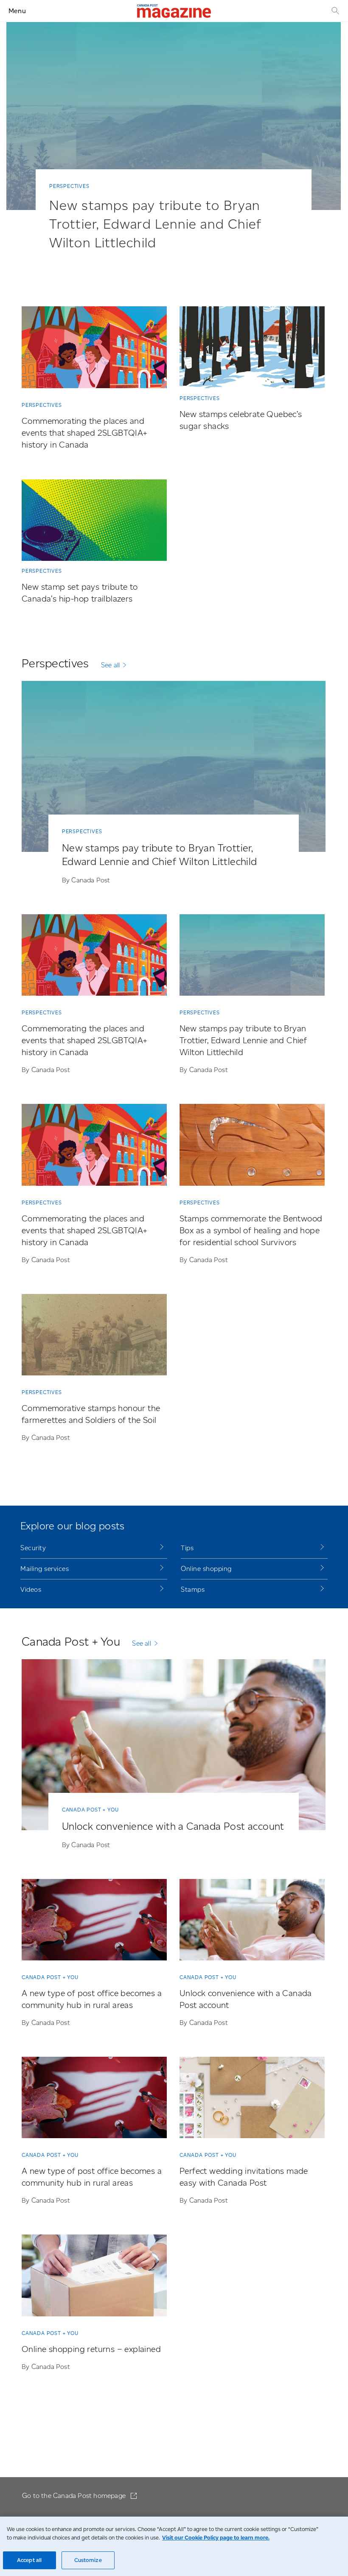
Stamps (193, 1589)
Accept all (29, 2560)
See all (110, 665)
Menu (17, 11)
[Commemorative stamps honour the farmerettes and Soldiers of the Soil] (94, 1336)
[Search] (334, 11)
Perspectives (69, 186)
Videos (31, 1589)
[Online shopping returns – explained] (94, 2277)
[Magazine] (174, 11)
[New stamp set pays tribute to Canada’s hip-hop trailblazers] (94, 522)
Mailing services (45, 1569)
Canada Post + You (90, 1810)
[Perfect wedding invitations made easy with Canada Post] (252, 2099)
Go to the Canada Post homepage (75, 2496)
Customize (88, 2560)
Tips (187, 1548)
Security (33, 1548)
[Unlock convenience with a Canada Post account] (174, 1746)
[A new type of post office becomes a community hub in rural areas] (94, 1921)
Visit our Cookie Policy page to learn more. (216, 2538)
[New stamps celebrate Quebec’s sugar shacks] (252, 349)
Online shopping (206, 1569)
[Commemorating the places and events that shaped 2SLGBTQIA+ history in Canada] (94, 349)
